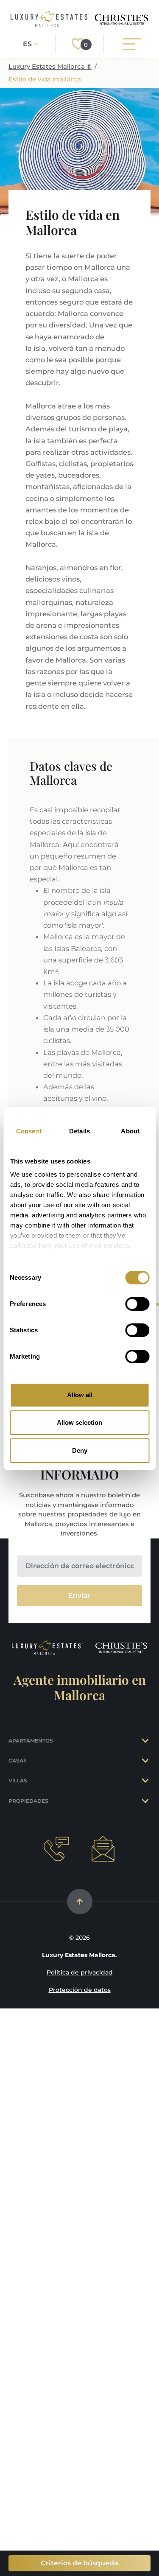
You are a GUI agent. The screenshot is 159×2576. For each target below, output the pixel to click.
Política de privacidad (80, 1972)
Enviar (79, 1596)
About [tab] (130, 1131)
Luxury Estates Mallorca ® (50, 66)
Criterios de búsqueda (79, 2563)
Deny (80, 1450)
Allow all (80, 1395)
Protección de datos (80, 1990)
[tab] (146, 1741)
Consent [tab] (29, 1131)
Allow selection (79, 1422)
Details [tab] (79, 1131)
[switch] (137, 1304)
